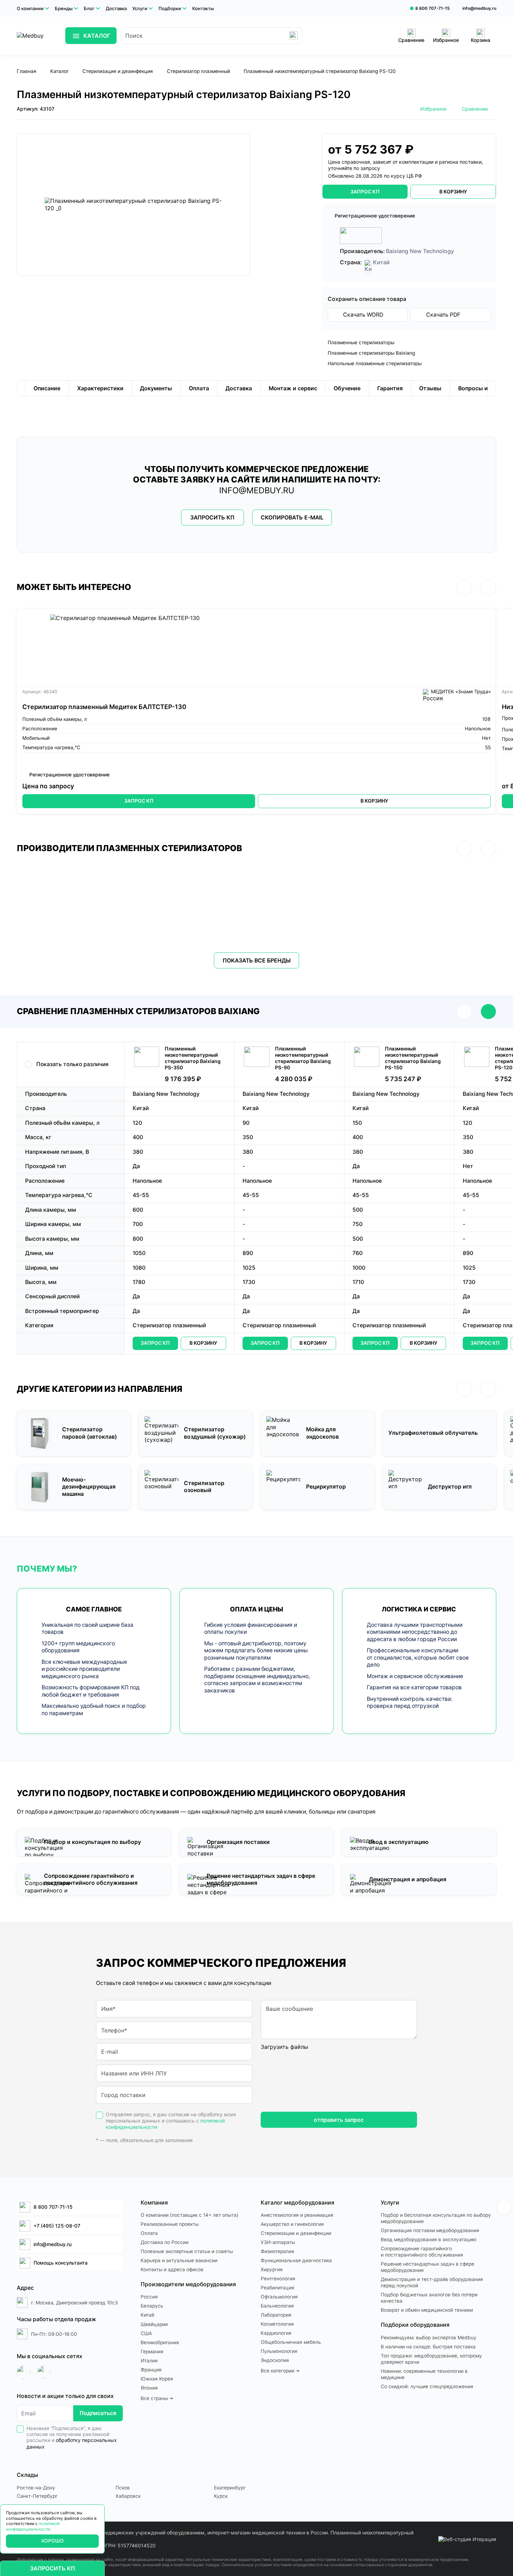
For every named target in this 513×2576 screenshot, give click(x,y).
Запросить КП (212, 518)
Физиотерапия (277, 2251)
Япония (149, 2388)
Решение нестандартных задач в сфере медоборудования (427, 2267)
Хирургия (272, 2269)
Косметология (277, 2324)
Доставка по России (165, 2242)
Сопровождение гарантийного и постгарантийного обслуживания (422, 2252)
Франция (151, 2370)
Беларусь (152, 2306)
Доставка (116, 8)
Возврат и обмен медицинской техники (427, 2310)
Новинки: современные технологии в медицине (424, 2374)
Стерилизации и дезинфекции (296, 2233)
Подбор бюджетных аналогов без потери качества (429, 2298)
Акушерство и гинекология (292, 2224)
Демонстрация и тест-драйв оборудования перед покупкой (432, 2282)
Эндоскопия (275, 2360)
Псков (123, 2488)
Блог (89, 8)
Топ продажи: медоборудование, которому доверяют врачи (431, 2359)
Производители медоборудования (188, 2284)
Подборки (170, 8)
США (146, 2333)
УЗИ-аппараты (278, 2242)
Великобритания (160, 2342)
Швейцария (154, 2324)
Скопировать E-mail (292, 518)
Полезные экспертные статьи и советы (187, 2251)
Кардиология (276, 2333)
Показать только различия (72, 1064)
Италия (149, 2361)
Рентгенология (278, 2279)
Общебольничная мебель (291, 2342)
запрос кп (365, 191)
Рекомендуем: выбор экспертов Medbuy (429, 2338)
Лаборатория (276, 2315)
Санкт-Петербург (37, 2496)
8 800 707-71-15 (433, 8)
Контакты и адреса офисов (172, 2269)
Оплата (149, 2233)
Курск (221, 2496)
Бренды (64, 8)
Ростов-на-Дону (36, 2488)
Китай (147, 2315)
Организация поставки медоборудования (430, 2230)
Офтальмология (279, 2297)
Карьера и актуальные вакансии (179, 2260)
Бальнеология (277, 2306)
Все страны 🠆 (157, 2398)
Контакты (203, 8)
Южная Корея (157, 2379)
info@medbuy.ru (479, 8)
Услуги (140, 8)
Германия (152, 2352)
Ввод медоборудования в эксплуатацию (429, 2239)
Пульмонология (279, 2351)
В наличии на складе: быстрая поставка (428, 2347)
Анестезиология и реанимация (297, 2215)
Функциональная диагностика (296, 2260)
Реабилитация (277, 2288)
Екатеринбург (230, 2488)
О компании (30, 8)
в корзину (453, 191)
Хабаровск (128, 2496)
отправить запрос (339, 2120)
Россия (149, 2297)
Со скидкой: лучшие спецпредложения (427, 2386)
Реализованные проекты (170, 2224)
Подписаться (98, 2413)
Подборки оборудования (415, 2325)
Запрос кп (155, 1343)
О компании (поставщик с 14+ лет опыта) (189, 2215)
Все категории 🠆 (280, 2371)
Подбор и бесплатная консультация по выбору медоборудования (436, 2218)
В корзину (374, 801)
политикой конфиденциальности (33, 2526)
